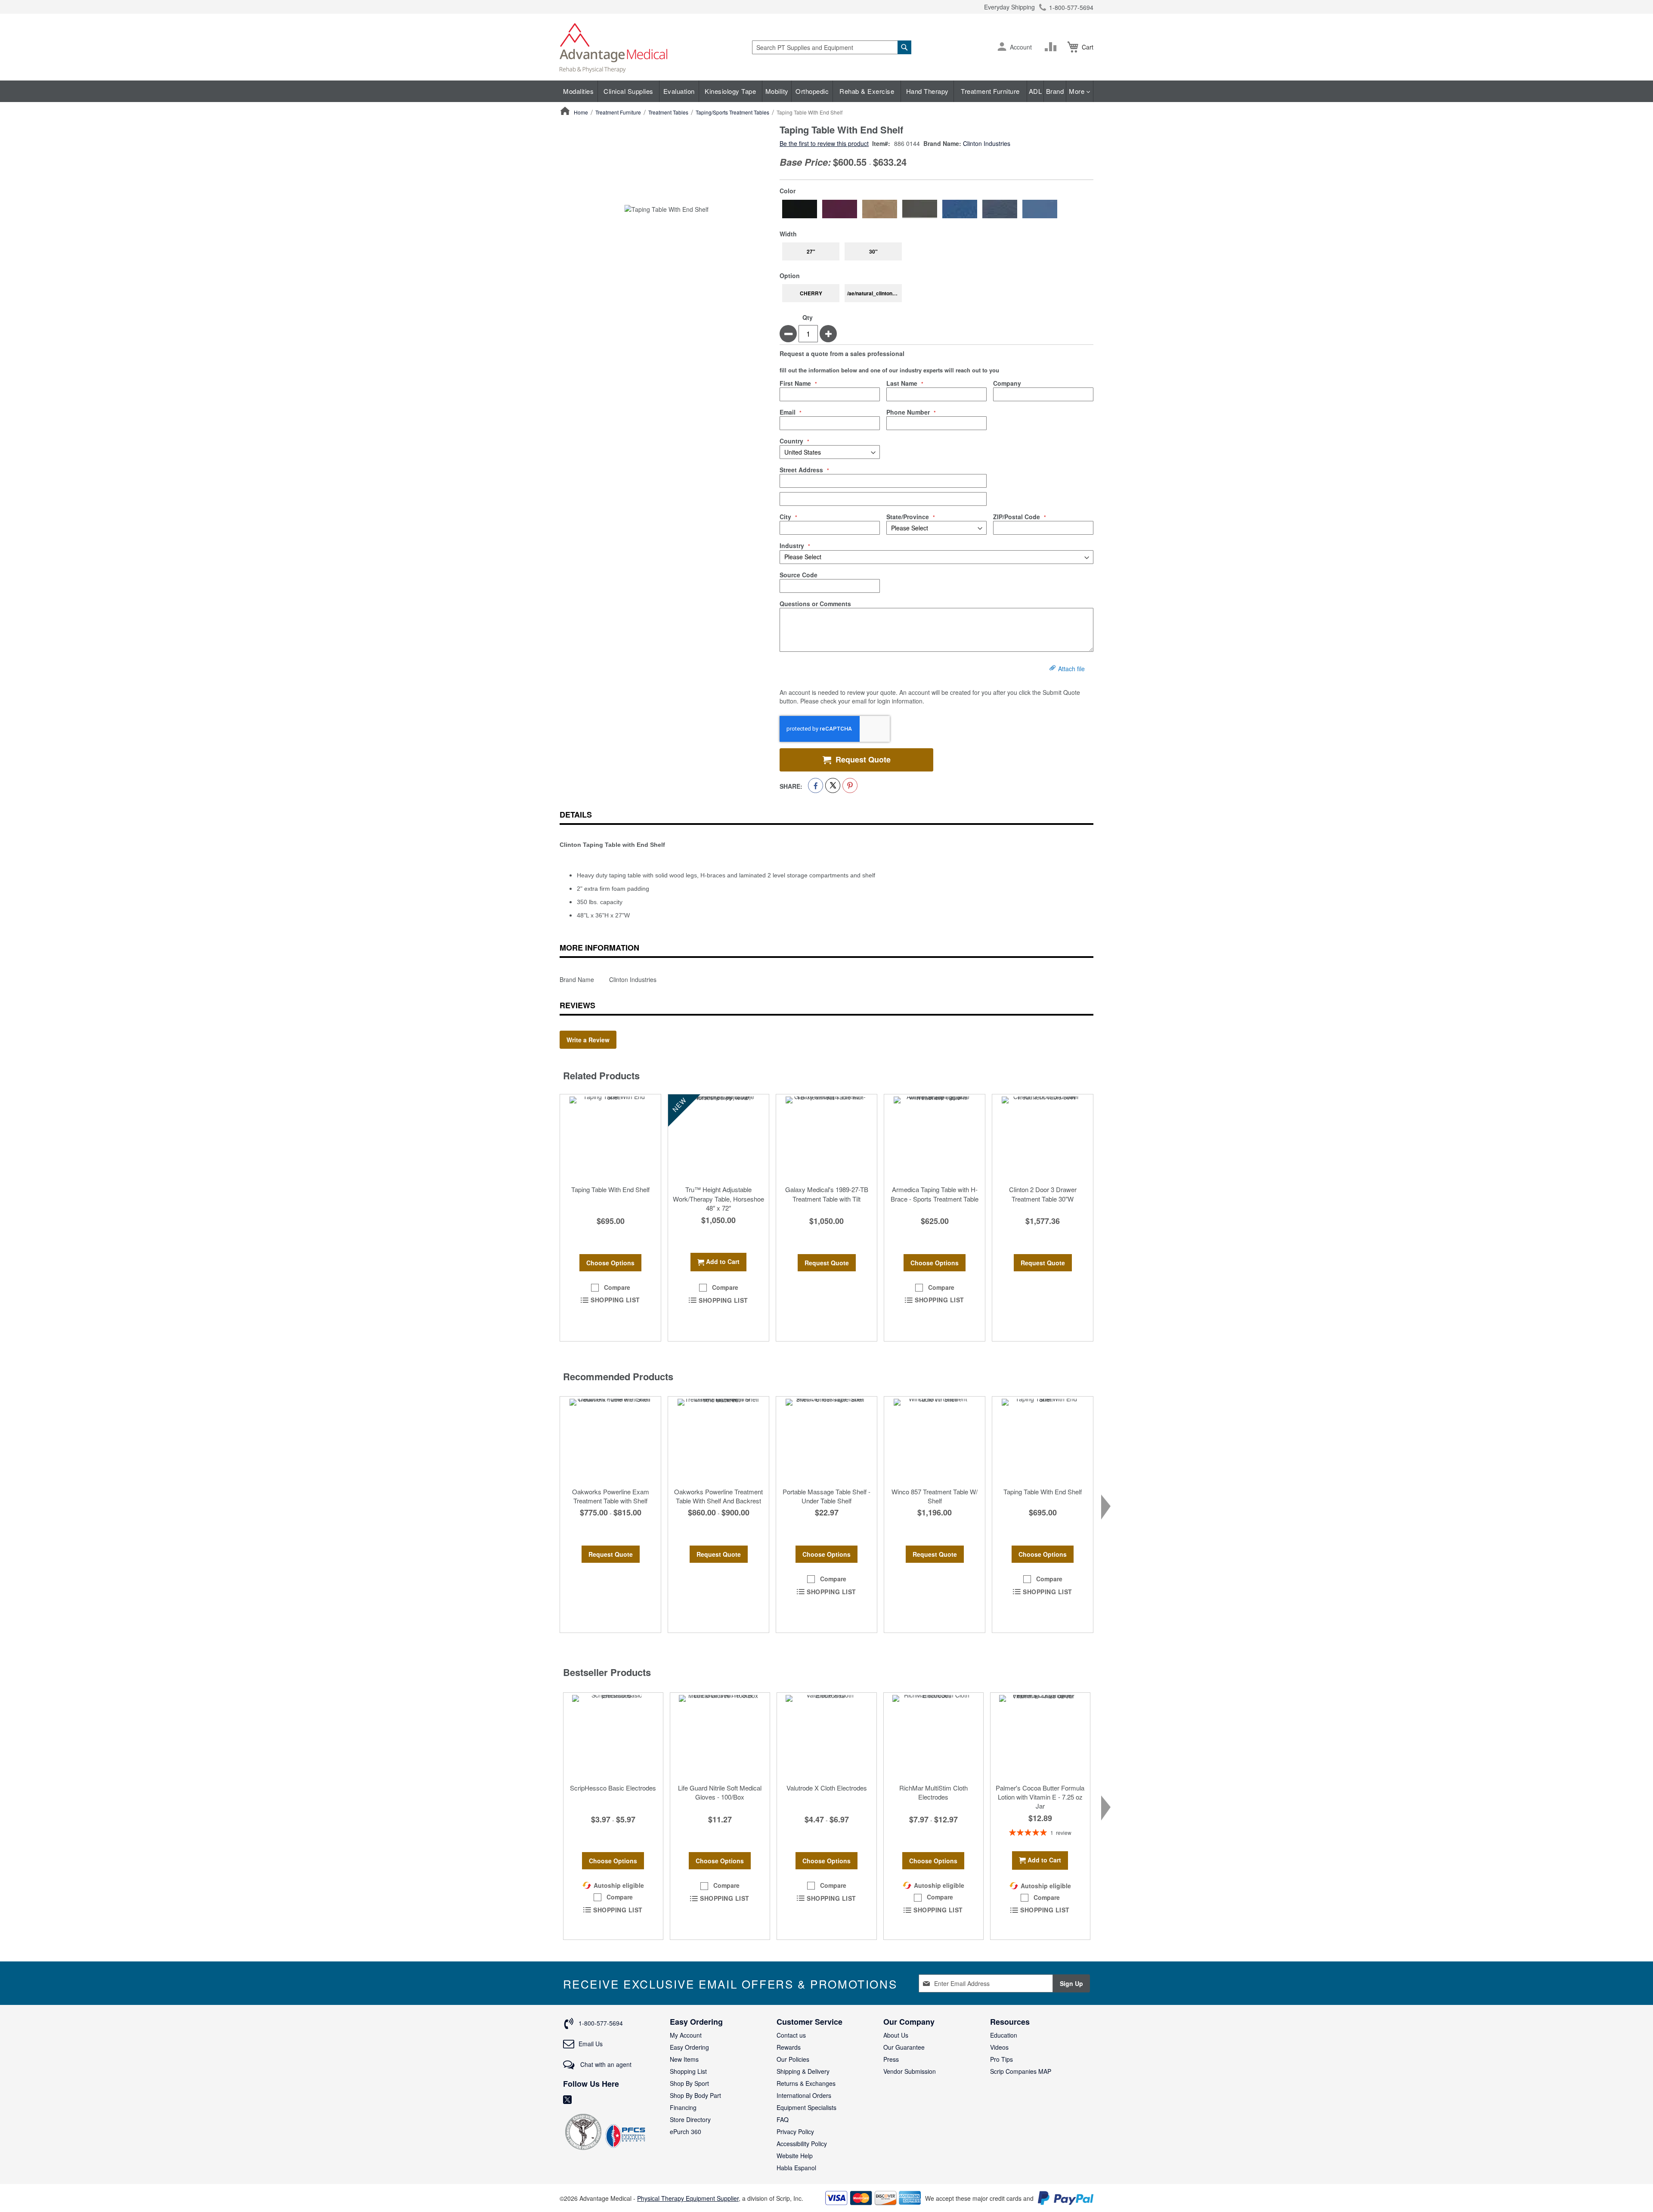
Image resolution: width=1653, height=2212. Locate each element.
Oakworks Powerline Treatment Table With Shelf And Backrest (718, 1496)
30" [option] (873, 251)
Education (1004, 2035)
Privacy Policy (795, 2131)
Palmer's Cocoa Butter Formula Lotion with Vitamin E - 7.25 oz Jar (1040, 1797)
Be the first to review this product (824, 143)
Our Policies (793, 2059)
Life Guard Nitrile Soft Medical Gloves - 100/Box (720, 1792)
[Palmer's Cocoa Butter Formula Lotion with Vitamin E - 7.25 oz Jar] (1040, 1736)
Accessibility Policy (802, 2144)
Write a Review (588, 1040)
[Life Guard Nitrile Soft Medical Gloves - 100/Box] (720, 1736)
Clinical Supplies (628, 91)
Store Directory (690, 2119)
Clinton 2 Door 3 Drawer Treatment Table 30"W (1043, 1194)
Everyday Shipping (1009, 7)
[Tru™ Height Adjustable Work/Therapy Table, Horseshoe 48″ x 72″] (718, 1137)
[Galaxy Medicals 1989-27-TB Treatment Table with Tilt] (826, 1137)
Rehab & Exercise (867, 91)
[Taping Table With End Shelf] (610, 1137)
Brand (1055, 91)
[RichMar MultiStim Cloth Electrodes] (933, 1736)
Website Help (795, 2156)
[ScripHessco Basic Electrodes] (613, 1736)
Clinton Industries (987, 143)
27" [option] (811, 251)
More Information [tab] (599, 948)
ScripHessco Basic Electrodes (613, 1788)
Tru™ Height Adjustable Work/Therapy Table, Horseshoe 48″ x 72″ (718, 1199)
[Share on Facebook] (816, 785)
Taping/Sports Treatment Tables (732, 112)
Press (891, 2059)
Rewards (789, 2047)
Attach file (1071, 669)
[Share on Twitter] (833, 785)
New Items (684, 2059)
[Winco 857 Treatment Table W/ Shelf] (935, 1440)
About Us (896, 2035)
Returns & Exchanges (806, 2083)
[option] (800, 209)
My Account (686, 2035)
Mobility (777, 91)
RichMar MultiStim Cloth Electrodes (933, 1792)
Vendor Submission (910, 2071)
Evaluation (679, 91)
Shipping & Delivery (803, 2071)
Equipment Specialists (806, 2107)
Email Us (591, 2044)
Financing (683, 2107)
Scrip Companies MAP (1021, 2071)
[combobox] (832, 47)
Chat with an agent (605, 2064)
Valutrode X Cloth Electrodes (827, 1788)
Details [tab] (576, 815)
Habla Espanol (796, 2168)
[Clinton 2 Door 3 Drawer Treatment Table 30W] (1043, 1137)
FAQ (783, 2119)
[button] (1002, 47)
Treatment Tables (668, 112)
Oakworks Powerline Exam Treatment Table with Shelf (611, 1496)
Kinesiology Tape (730, 91)
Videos (999, 2047)
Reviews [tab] (577, 1005)
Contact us (791, 2035)
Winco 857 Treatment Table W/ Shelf (935, 1496)
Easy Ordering (689, 2047)
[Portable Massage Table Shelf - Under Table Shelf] (826, 1440)
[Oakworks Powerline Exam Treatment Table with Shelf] (610, 1440)
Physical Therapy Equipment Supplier (688, 2198)
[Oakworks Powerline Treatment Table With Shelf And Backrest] (718, 1440)
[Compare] (1052, 47)
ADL (1035, 91)
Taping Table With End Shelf (610, 1189)
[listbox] (936, 209)
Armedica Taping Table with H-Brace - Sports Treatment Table (935, 1194)
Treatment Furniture (990, 91)
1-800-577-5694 (1071, 7)
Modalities (578, 91)
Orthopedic (812, 91)
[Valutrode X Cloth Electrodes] (827, 1736)
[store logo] (613, 47)
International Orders (804, 2095)
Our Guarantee (904, 2047)
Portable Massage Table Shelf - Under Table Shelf (826, 1496)
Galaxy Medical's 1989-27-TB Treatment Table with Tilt (827, 1194)
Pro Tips (1001, 2059)
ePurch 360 (686, 2131)
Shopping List (688, 2071)
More (1078, 91)
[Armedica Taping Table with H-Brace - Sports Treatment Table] (935, 1137)
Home (581, 112)
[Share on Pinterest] (850, 785)
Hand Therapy (927, 91)
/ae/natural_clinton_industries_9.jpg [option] (874, 293)
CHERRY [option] (811, 293)
